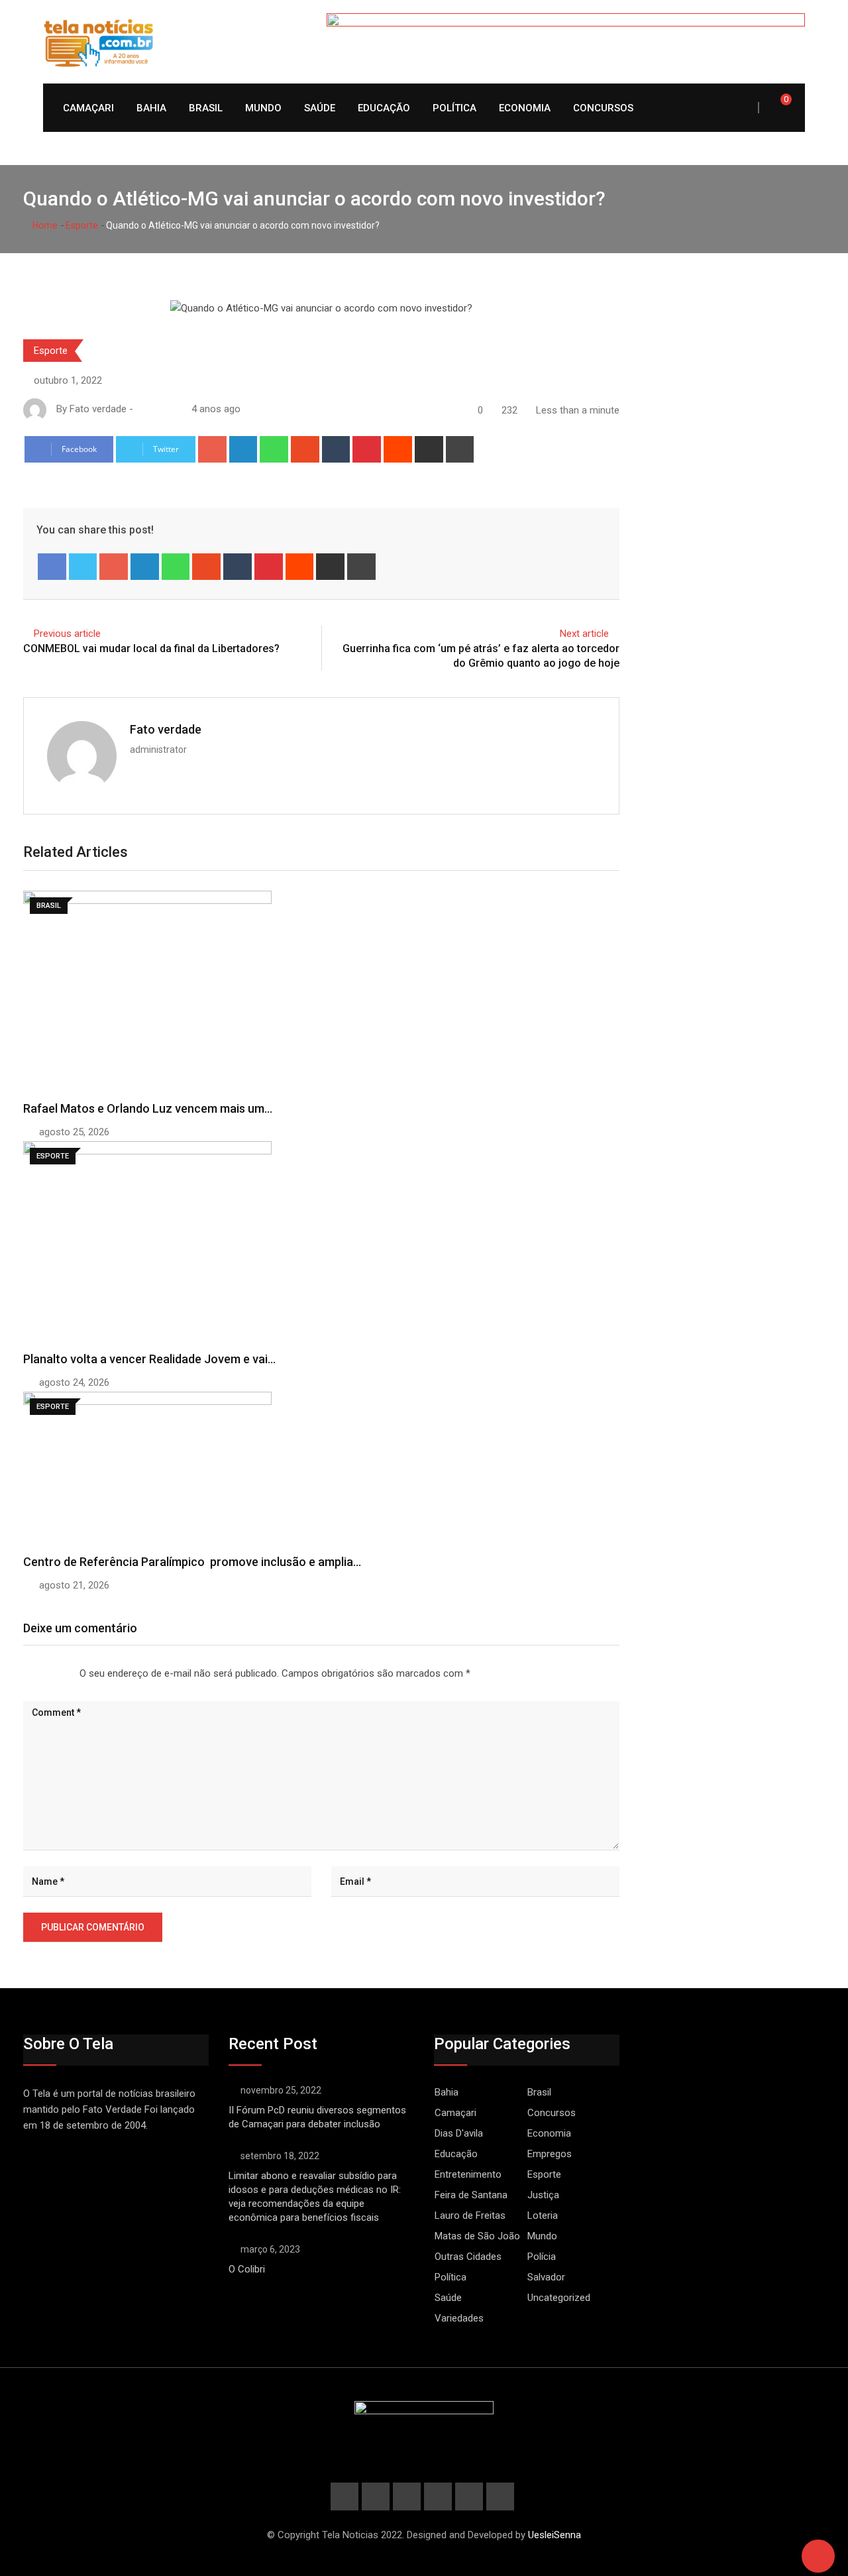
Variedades (459, 2318)
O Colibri (247, 2269)
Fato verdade (166, 729)
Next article (584, 634)
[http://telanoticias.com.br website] (141, 409)
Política (454, 108)
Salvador (546, 2277)
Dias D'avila (459, 2133)
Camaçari (88, 108)
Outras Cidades (468, 2257)
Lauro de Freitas (470, 2215)
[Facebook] (52, 567)
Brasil (206, 108)
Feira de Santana (471, 2195)
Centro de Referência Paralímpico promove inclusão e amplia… (192, 1562)
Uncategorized (559, 2298)
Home (44, 225)
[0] (777, 107)
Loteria (543, 2215)
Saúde (320, 108)
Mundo (263, 108)
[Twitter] (83, 567)
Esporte (82, 225)
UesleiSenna (555, 2535)
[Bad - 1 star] (24, 1674)
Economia (525, 108)
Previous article (67, 634)
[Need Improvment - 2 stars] (34, 1674)
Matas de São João (477, 2236)
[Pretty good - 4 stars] (56, 1674)
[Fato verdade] (154, 409)
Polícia (542, 2257)
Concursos (603, 108)
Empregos (550, 2154)
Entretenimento (468, 2174)
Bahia (151, 108)
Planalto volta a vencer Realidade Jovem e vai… (149, 1359)
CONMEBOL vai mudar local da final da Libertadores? (151, 648)
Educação (384, 108)
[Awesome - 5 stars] (66, 1674)
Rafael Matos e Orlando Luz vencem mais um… (148, 1108)
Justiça (543, 2195)
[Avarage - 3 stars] (45, 1674)
